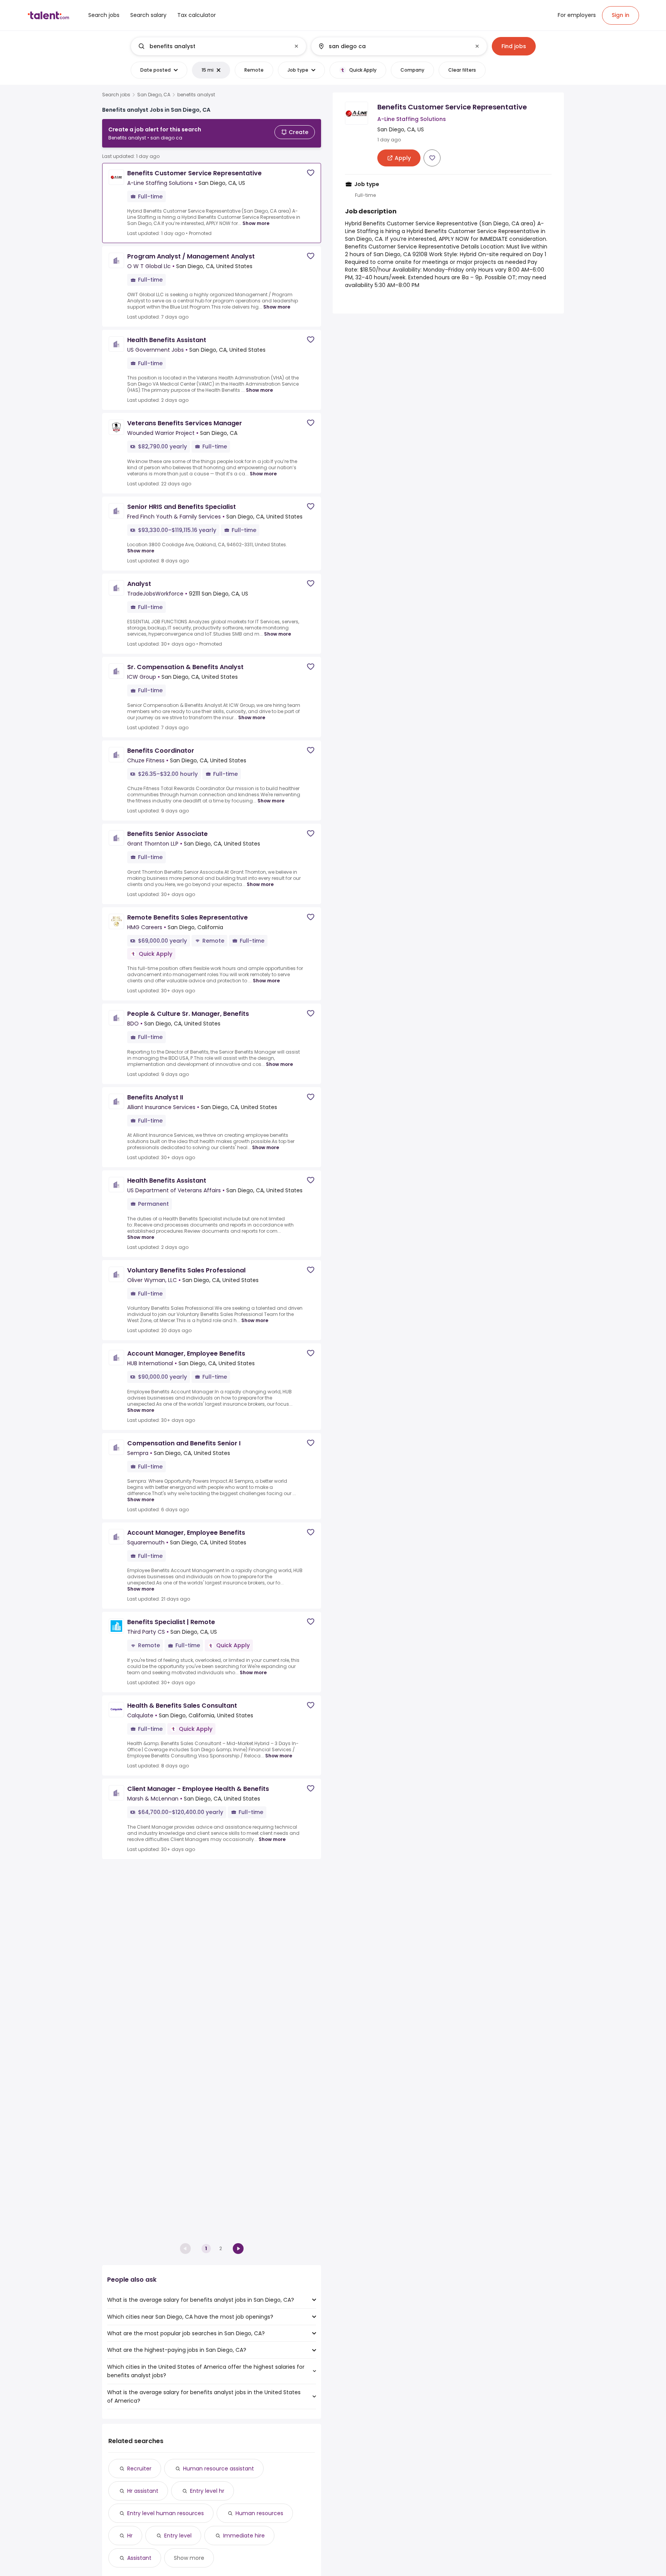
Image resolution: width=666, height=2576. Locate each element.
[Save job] (311, 173)
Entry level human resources (166, 2513)
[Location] (393, 46)
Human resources (259, 2513)
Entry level (178, 2536)
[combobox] (218, 46)
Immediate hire (244, 2536)
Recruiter (139, 2469)
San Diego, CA (154, 95)
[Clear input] (296, 46)
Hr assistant (143, 2491)
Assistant (139, 2558)
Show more (256, 223)
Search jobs (116, 95)
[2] (238, 2249)
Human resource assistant (219, 2469)
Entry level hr (207, 2491)
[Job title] (212, 46)
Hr (130, 2536)
